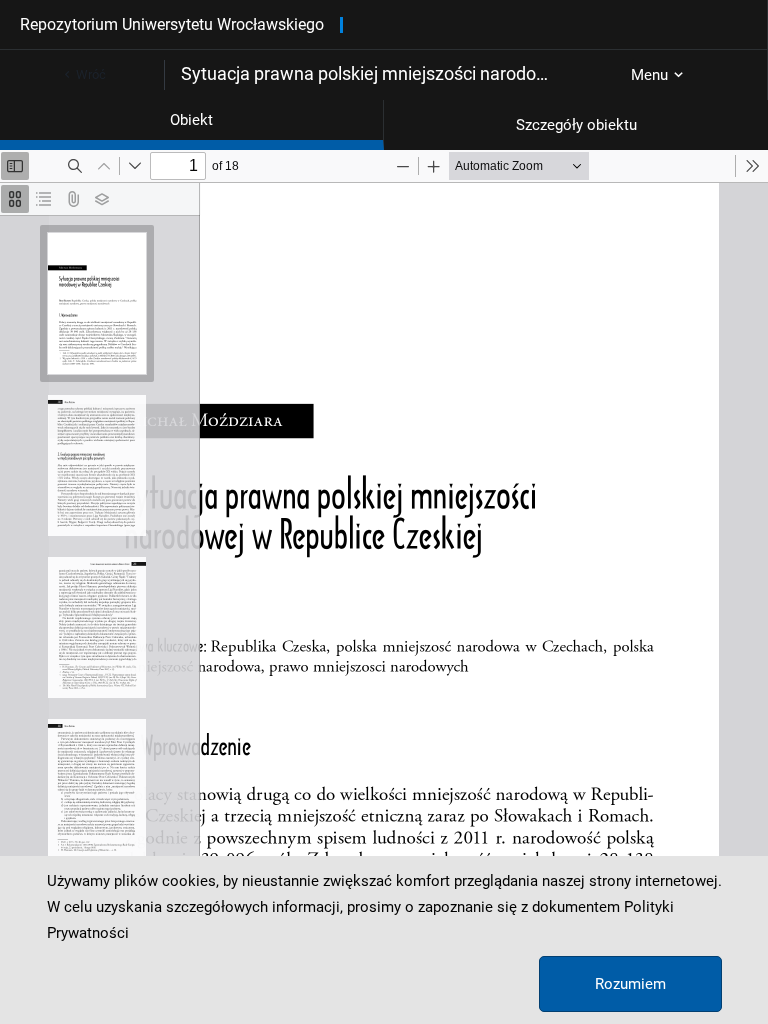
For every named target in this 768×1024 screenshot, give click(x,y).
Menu (649, 75)
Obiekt (191, 120)
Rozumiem (630, 984)
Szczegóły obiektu (576, 125)
